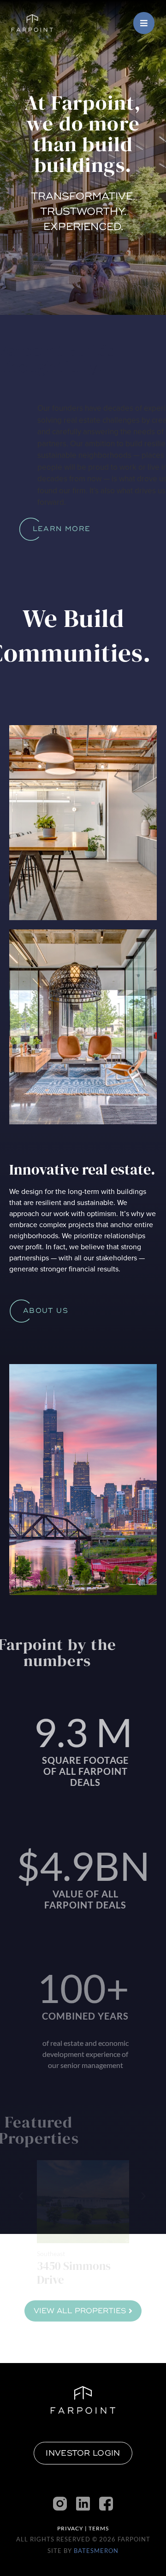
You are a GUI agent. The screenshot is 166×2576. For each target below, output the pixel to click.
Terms (99, 2528)
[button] (143, 2196)
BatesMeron (96, 2551)
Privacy (70, 2528)
